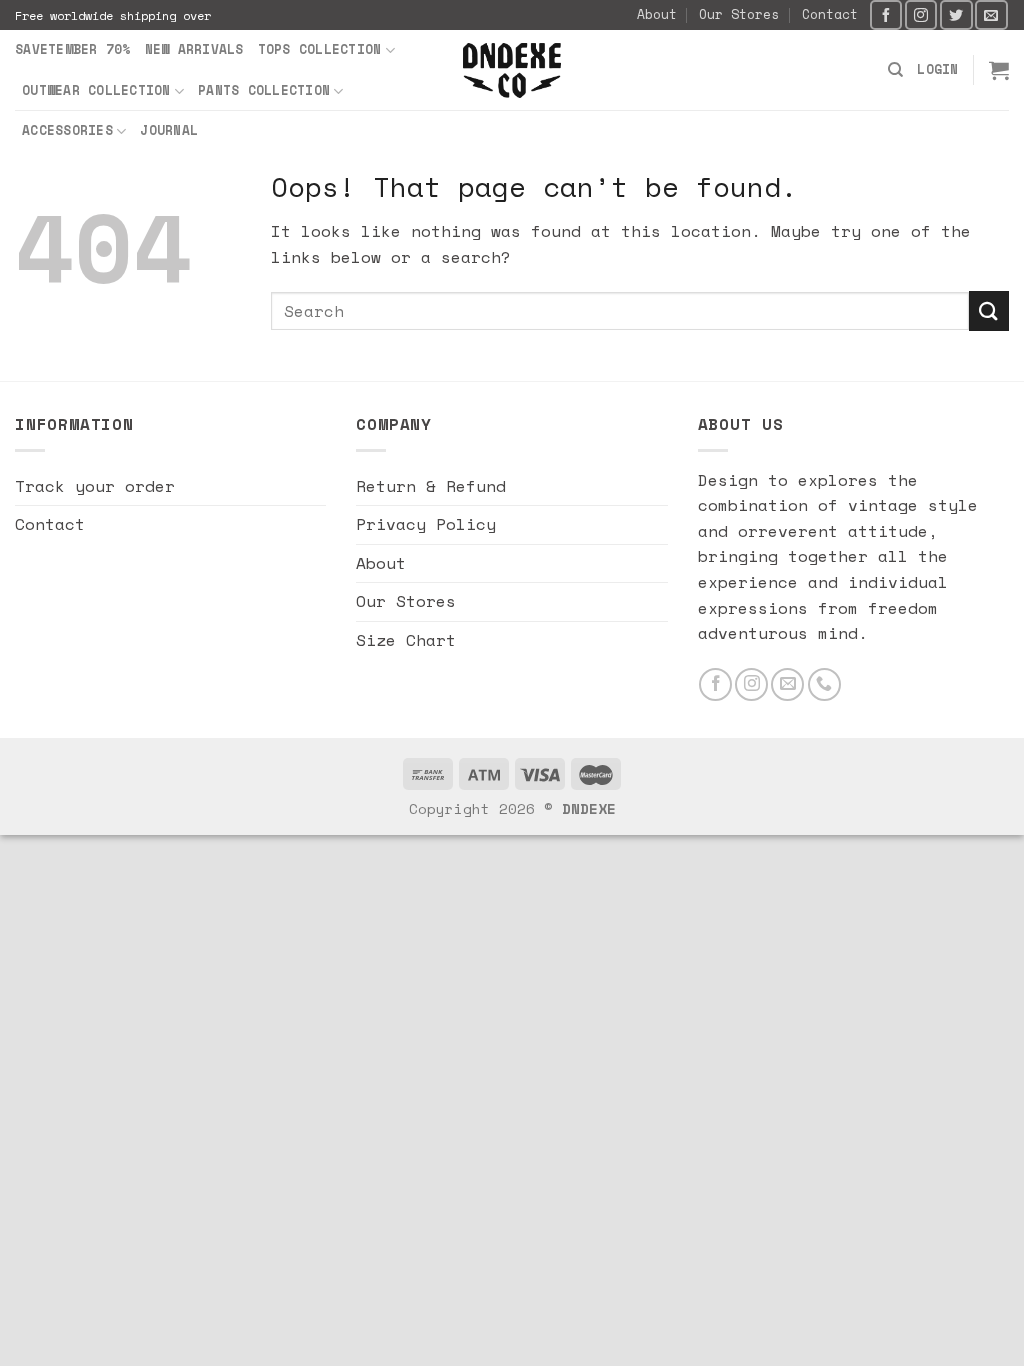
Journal (169, 130)
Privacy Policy (426, 524)
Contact (830, 14)
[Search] (895, 70)
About (657, 14)
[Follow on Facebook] (886, 14)
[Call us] (824, 684)
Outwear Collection (96, 90)
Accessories (67, 130)
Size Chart (406, 640)
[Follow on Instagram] (921, 14)
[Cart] (999, 70)
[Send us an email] (991, 14)
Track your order (95, 486)
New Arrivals (194, 49)
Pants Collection (264, 90)
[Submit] (989, 310)
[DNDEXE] (512, 70)
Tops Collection (320, 49)
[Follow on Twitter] (956, 14)
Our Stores (739, 14)
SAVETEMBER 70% (73, 49)
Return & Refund (431, 486)
